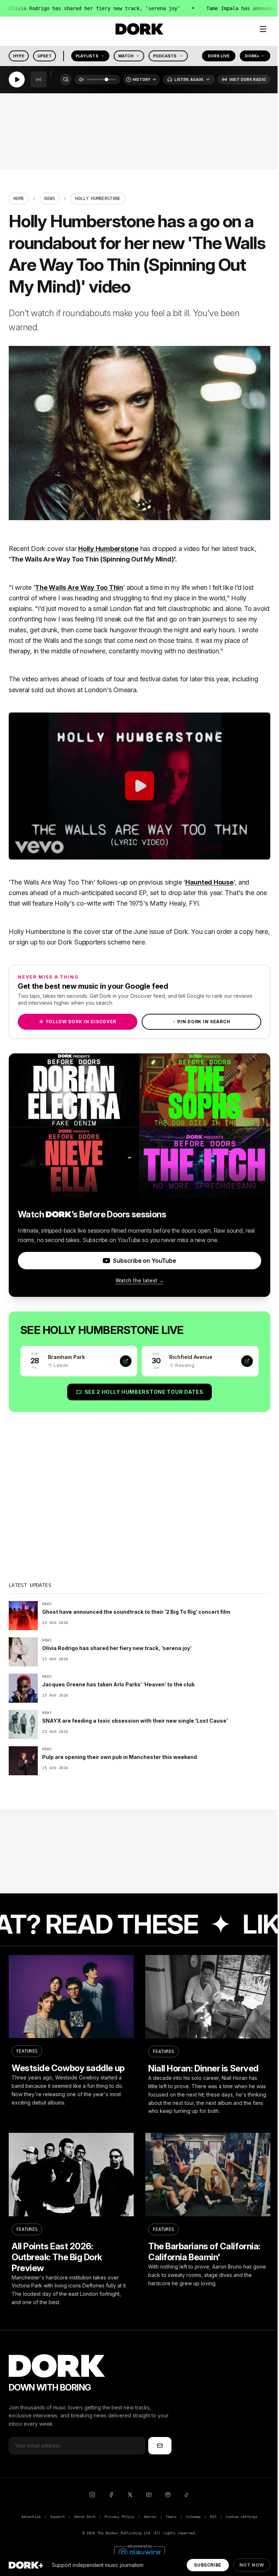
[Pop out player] (66, 80)
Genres (150, 2517)
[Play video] (139, 786)
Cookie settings (241, 2517)
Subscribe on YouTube (144, 1261)
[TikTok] (187, 2495)
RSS (213, 2517)
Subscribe (208, 2565)
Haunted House (209, 882)
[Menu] (263, 29)
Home (19, 199)
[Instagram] (92, 2495)
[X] (130, 2495)
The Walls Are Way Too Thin (79, 587)
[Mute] (81, 80)
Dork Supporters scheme (94, 942)
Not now (252, 2565)
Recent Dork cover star (43, 549)
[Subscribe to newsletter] (160, 2446)
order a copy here (242, 932)
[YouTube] (149, 2495)
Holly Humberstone (108, 549)
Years (171, 2517)
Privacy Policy (120, 2517)
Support (58, 2517)
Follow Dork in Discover (78, 1022)
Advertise (31, 2517)
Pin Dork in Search (202, 1022)
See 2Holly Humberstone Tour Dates (144, 1392)
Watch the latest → (140, 1280)
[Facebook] (111, 2495)
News (50, 199)
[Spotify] (168, 2495)
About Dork (85, 2517)
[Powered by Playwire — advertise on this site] (139, 2551)
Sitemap (193, 2517)
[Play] (17, 80)
